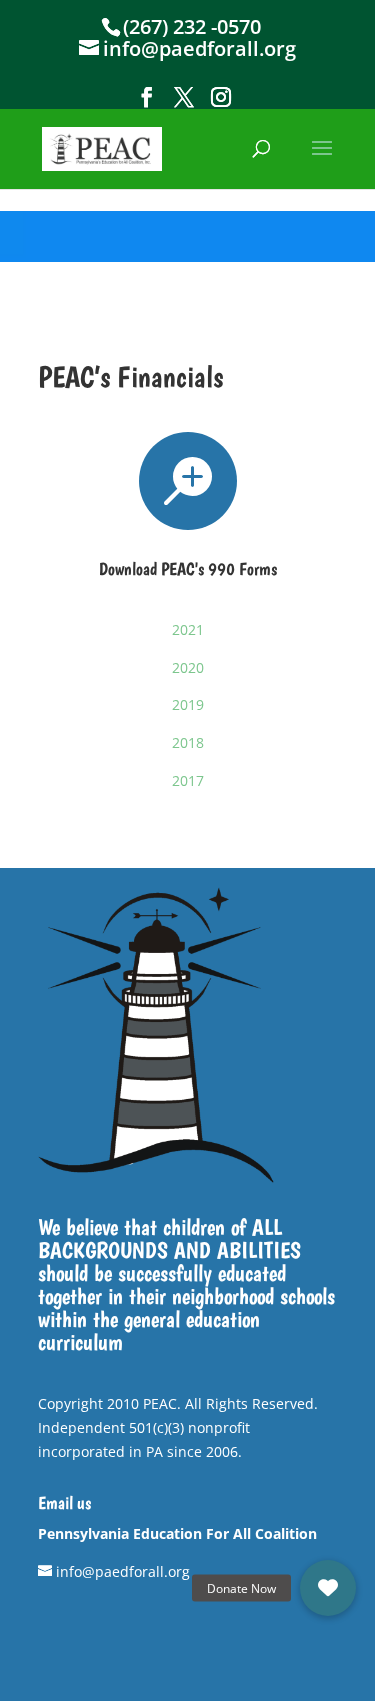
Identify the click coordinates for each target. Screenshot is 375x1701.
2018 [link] (188, 742)
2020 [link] (188, 667)
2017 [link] (188, 780)
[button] (147, 97)
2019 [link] (188, 704)
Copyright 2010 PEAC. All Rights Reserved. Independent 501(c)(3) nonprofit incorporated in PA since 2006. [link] (178, 1427)
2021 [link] (188, 629)
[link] (102, 147)
